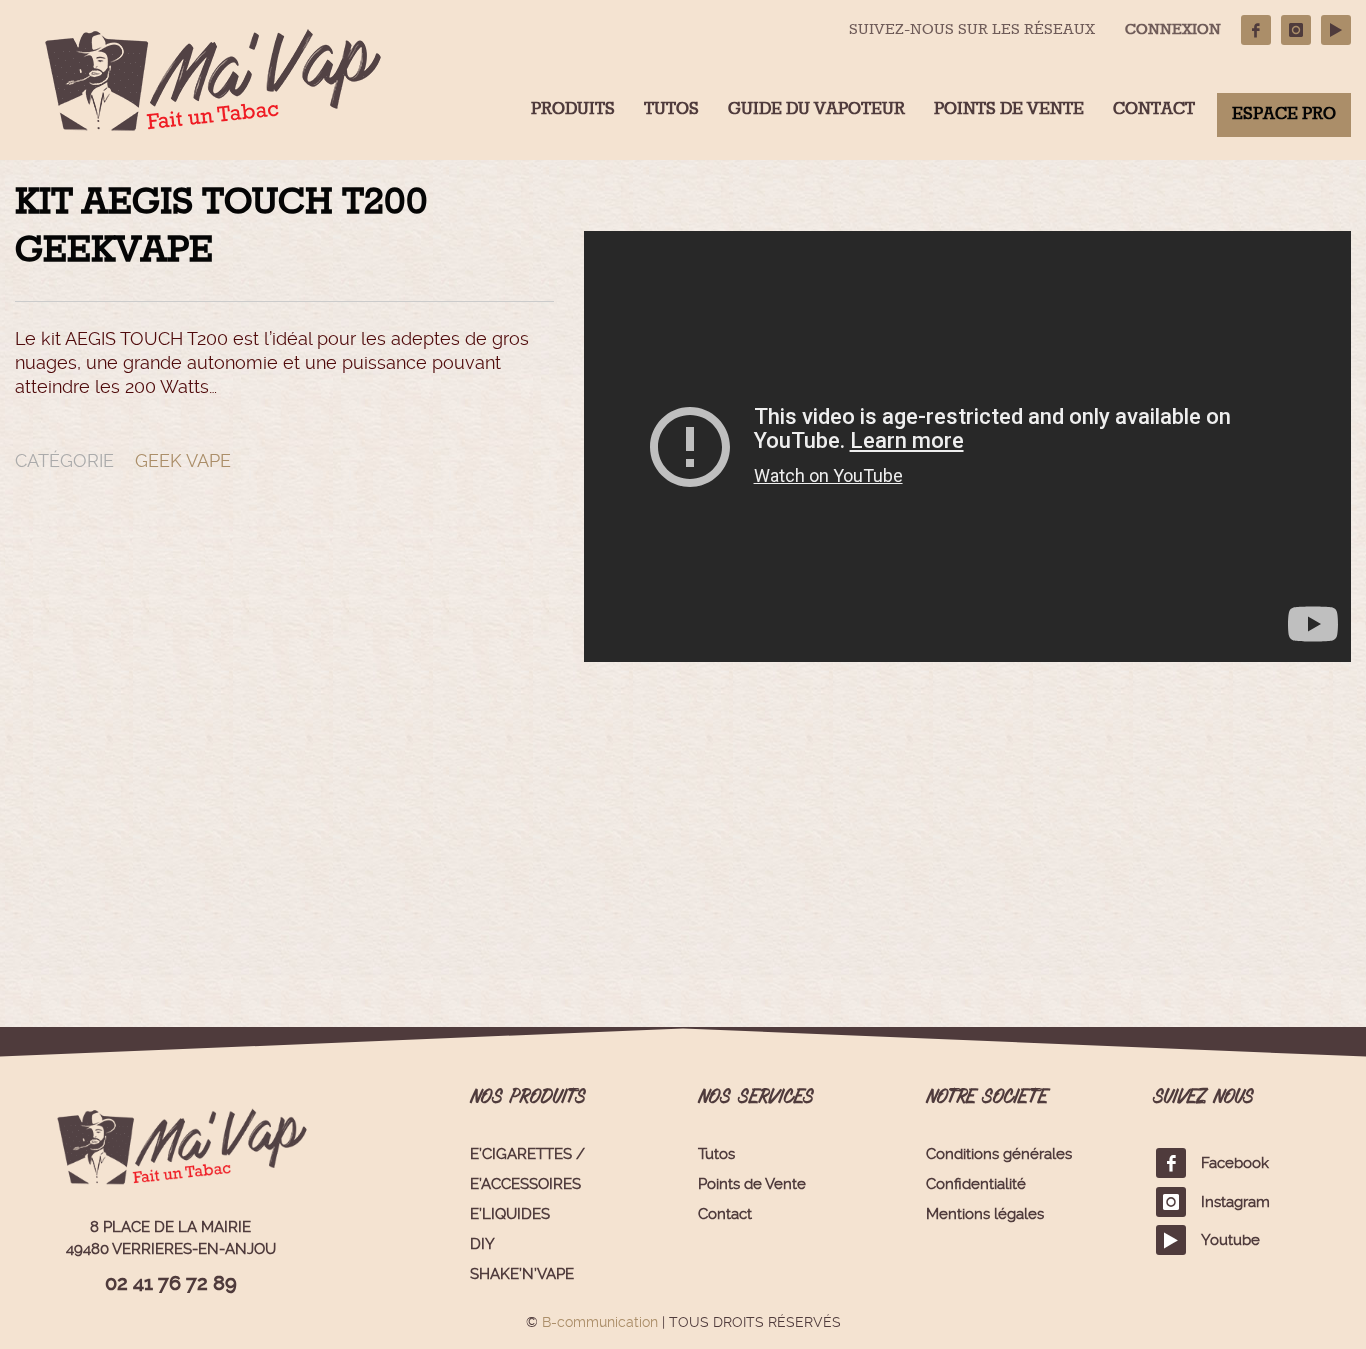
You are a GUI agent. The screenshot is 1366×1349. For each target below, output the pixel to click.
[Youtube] (1336, 30)
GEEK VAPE (183, 460)
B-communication (600, 1322)
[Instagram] (1296, 30)
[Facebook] (1256, 30)
